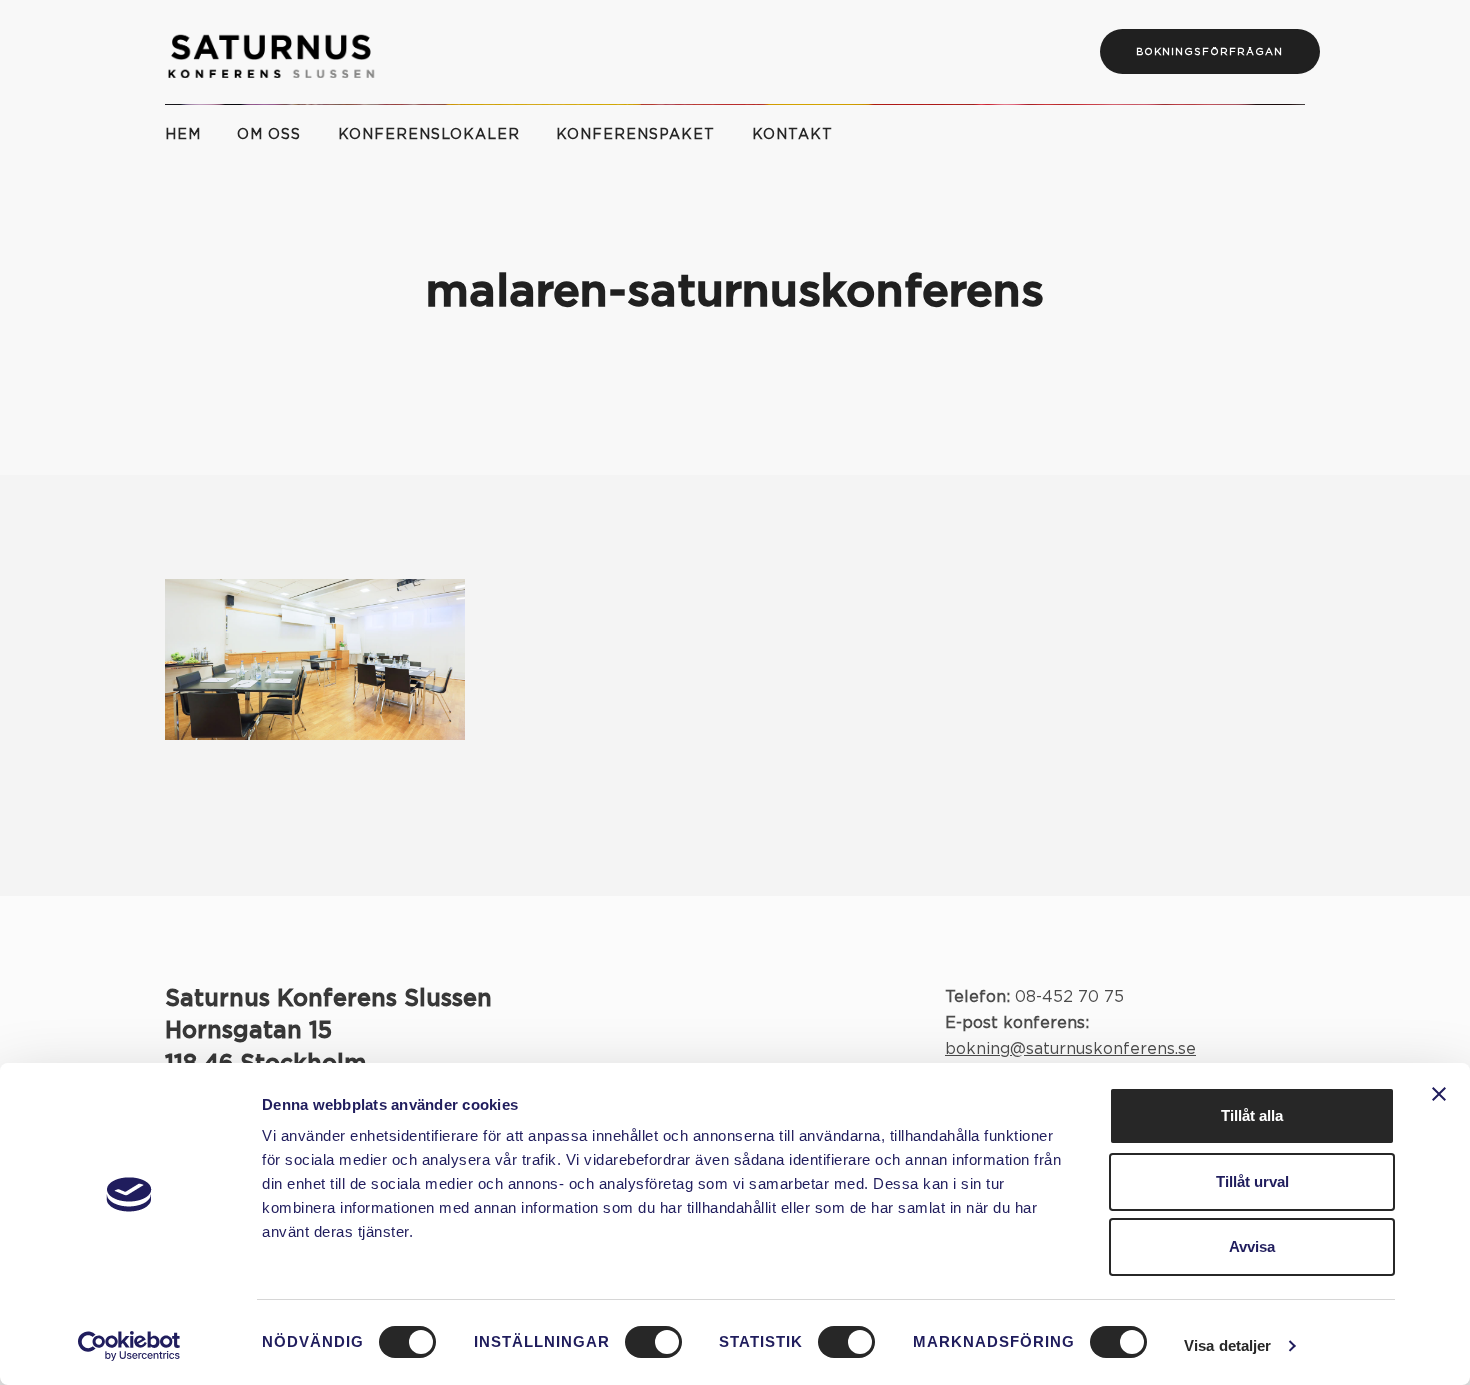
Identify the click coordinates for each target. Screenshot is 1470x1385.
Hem (183, 135)
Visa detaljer (1227, 1345)
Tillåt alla (1252, 1115)
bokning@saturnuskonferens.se (1070, 1049)
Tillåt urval (1252, 1181)
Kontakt (792, 135)
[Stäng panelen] (1439, 1094)
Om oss (269, 135)
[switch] (653, 1342)
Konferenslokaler (429, 135)
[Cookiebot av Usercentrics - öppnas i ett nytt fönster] (129, 1346)
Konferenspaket (635, 135)
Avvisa (1252, 1246)
